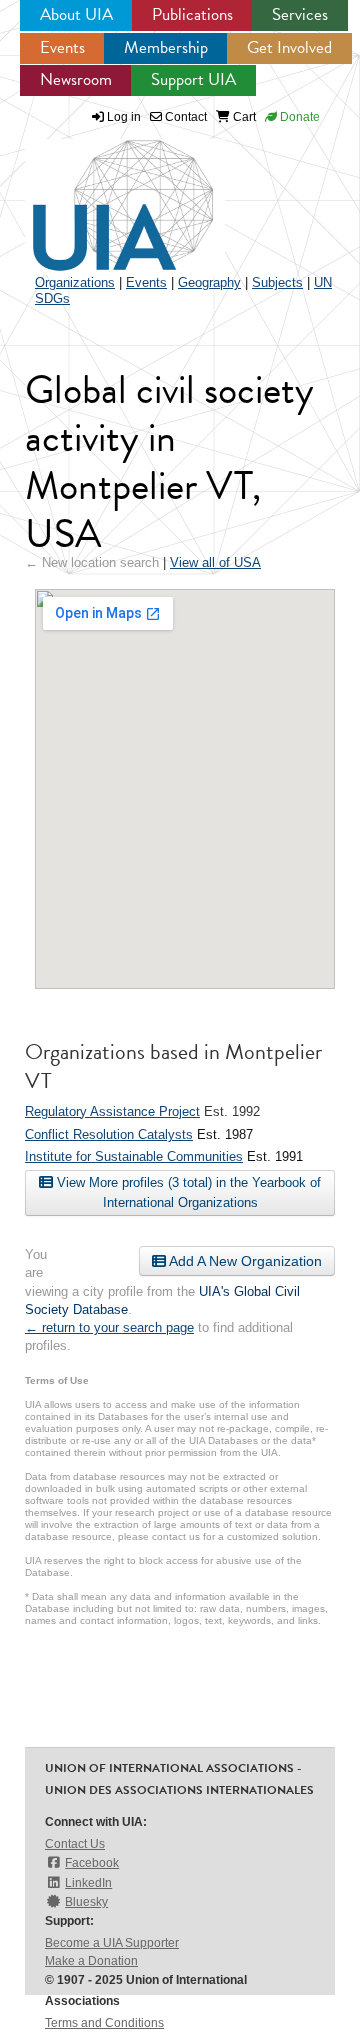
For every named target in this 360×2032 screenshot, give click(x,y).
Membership (166, 47)
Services (300, 14)
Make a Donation (91, 1961)
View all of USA (215, 562)
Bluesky (86, 1902)
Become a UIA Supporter (112, 1943)
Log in (124, 117)
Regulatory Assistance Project (112, 1111)
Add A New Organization (244, 1261)
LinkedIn (88, 1883)
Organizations (75, 282)
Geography (209, 282)
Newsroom (76, 79)
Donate (298, 117)
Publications (192, 14)
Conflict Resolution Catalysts (109, 1134)
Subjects (277, 282)
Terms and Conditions (104, 2023)
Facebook (92, 1863)
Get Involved (289, 47)
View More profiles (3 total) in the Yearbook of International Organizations (187, 1192)
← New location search (92, 562)
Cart (243, 117)
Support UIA (193, 79)
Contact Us (75, 1844)
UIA (100, 194)
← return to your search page (109, 1327)
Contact (184, 117)
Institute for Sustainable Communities (134, 1156)
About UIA (76, 14)
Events (62, 47)
